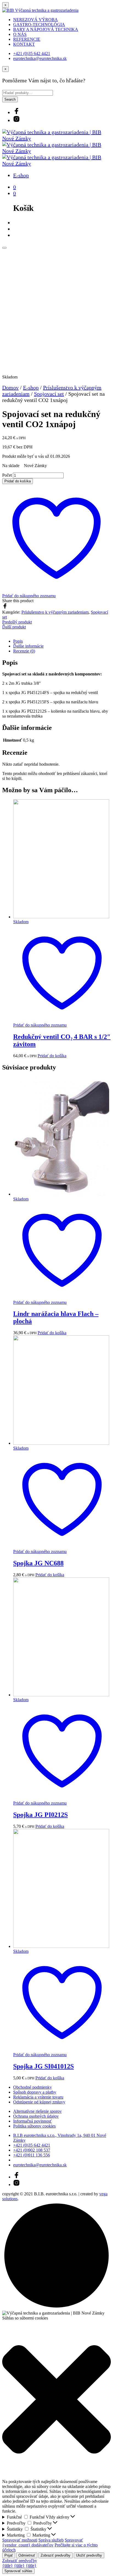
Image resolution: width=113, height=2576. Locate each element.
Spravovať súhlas (18, 2571)
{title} (8, 2565)
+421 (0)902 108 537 (32, 2150)
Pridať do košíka (52, 1056)
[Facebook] (5, 607)
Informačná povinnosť (33, 2121)
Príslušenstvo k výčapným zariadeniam (55, 612)
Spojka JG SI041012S (43, 2066)
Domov (10, 387)
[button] (56, 2400)
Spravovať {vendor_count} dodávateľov (43, 2543)
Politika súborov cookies (34, 2126)
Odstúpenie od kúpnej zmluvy (39, 2102)
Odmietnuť (27, 2555)
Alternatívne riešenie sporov (37, 2111)
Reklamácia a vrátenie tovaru (38, 2097)
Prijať (9, 2555)
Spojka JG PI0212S (40, 1815)
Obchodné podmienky (33, 2087)
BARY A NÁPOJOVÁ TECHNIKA (46, 29)
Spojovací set (49, 394)
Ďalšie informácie (28, 646)
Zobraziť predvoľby (56, 2555)
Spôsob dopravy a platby (35, 2092)
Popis (18, 641)
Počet (7, 475)
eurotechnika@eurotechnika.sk (40, 58)
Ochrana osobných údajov (36, 2116)
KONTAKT (24, 44)
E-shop (21, 175)
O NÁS (20, 34)
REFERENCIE (27, 39)
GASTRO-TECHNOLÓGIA (39, 24)
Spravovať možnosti (20, 2540)
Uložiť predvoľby (89, 2555)
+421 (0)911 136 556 (32, 2155)
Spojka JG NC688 (38, 1563)
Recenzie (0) (24, 651)
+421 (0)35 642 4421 (32, 53)
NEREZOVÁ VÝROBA (36, 20)
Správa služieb (51, 2540)
